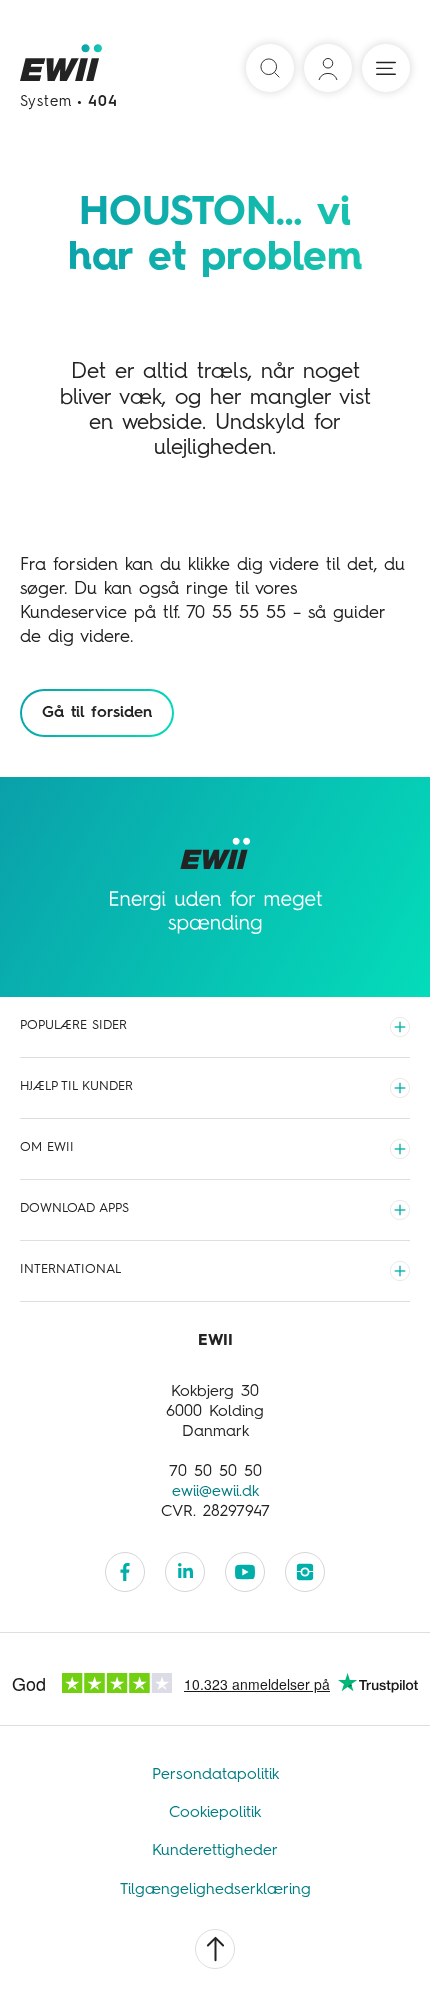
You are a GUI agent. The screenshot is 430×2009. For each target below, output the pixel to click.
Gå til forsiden (97, 713)
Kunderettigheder (215, 1851)
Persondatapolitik (215, 1775)
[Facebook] (125, 1572)
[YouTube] (245, 1572)
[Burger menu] (386, 68)
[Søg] (270, 68)
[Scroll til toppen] (215, 1949)
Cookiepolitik (215, 1813)
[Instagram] (305, 1572)
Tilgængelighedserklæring (215, 1890)
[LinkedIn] (185, 1572)
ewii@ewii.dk (215, 1492)
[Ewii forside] (62, 69)
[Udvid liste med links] (400, 1027)
